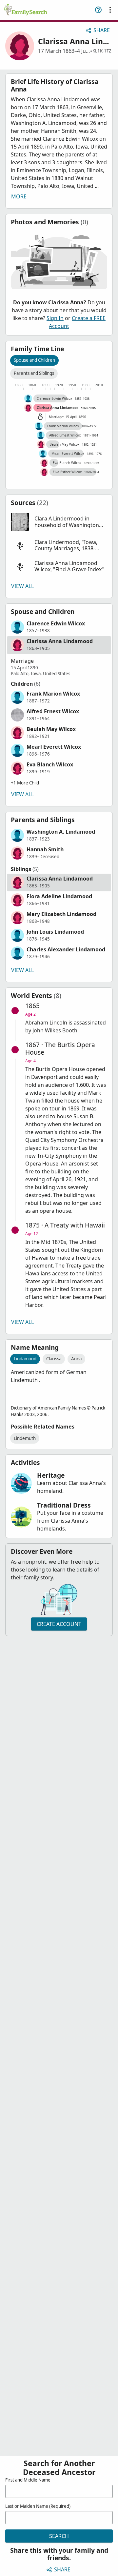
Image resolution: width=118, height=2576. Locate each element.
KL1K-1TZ (102, 51)
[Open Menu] (110, 10)
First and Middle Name (28, 2480)
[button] (59, 522)
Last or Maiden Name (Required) (38, 2506)
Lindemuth (25, 1438)
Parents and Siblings (34, 373)
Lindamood (25, 1359)
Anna (76, 1359)
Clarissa (54, 1359)
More (19, 196)
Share (102, 30)
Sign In (55, 318)
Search (59, 2536)
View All (22, 586)
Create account (59, 1624)
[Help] (98, 10)
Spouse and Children (34, 360)
